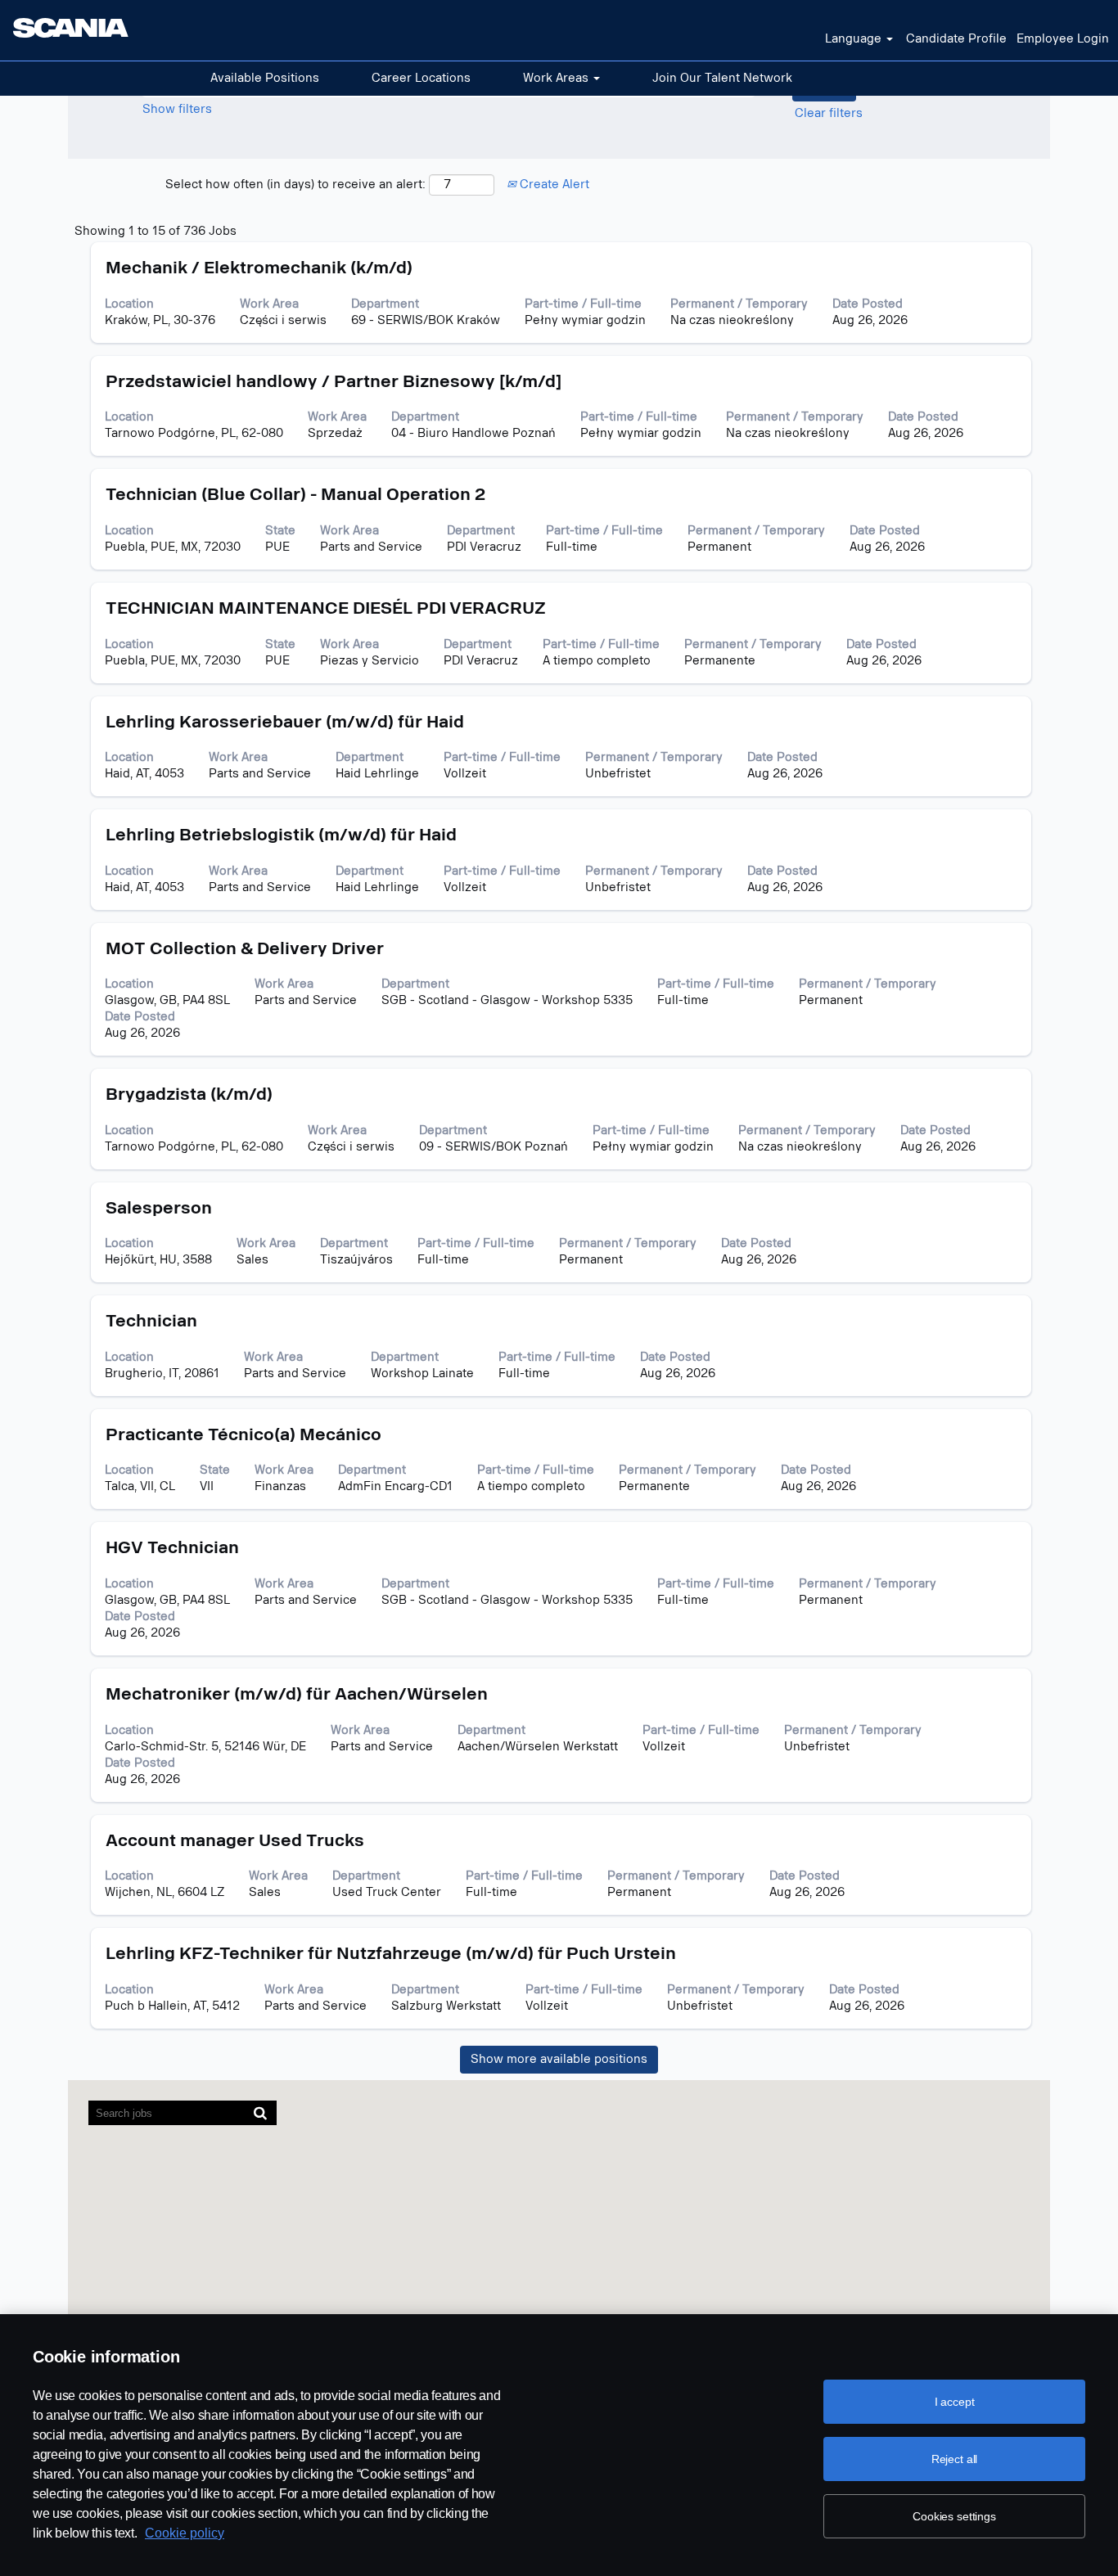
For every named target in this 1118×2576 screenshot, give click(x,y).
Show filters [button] (177, 109)
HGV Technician (172, 1547)
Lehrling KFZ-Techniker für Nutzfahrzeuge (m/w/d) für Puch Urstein (391, 1953)
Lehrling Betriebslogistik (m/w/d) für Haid (281, 835)
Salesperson (159, 1208)
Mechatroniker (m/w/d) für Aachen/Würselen (297, 1694)
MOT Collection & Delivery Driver (245, 948)
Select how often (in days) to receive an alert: (295, 185)
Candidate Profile (956, 39)
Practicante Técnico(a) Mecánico (243, 1434)
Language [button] (855, 39)
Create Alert (553, 185)
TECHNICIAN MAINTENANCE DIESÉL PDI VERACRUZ (326, 608)
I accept (955, 2402)
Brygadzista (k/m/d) (189, 1094)
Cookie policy (185, 2533)
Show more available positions (559, 2059)
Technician (151, 1321)
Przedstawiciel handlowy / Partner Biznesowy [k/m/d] (334, 381)
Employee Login (1063, 39)
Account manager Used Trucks (235, 1840)
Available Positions (265, 78)
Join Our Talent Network (722, 78)
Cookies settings (954, 2516)
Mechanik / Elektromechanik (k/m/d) (259, 268)
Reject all (955, 2459)
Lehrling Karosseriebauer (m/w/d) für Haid (285, 722)
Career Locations (421, 78)
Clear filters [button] (829, 113)
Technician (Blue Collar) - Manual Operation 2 (295, 494)
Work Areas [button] (557, 78)
